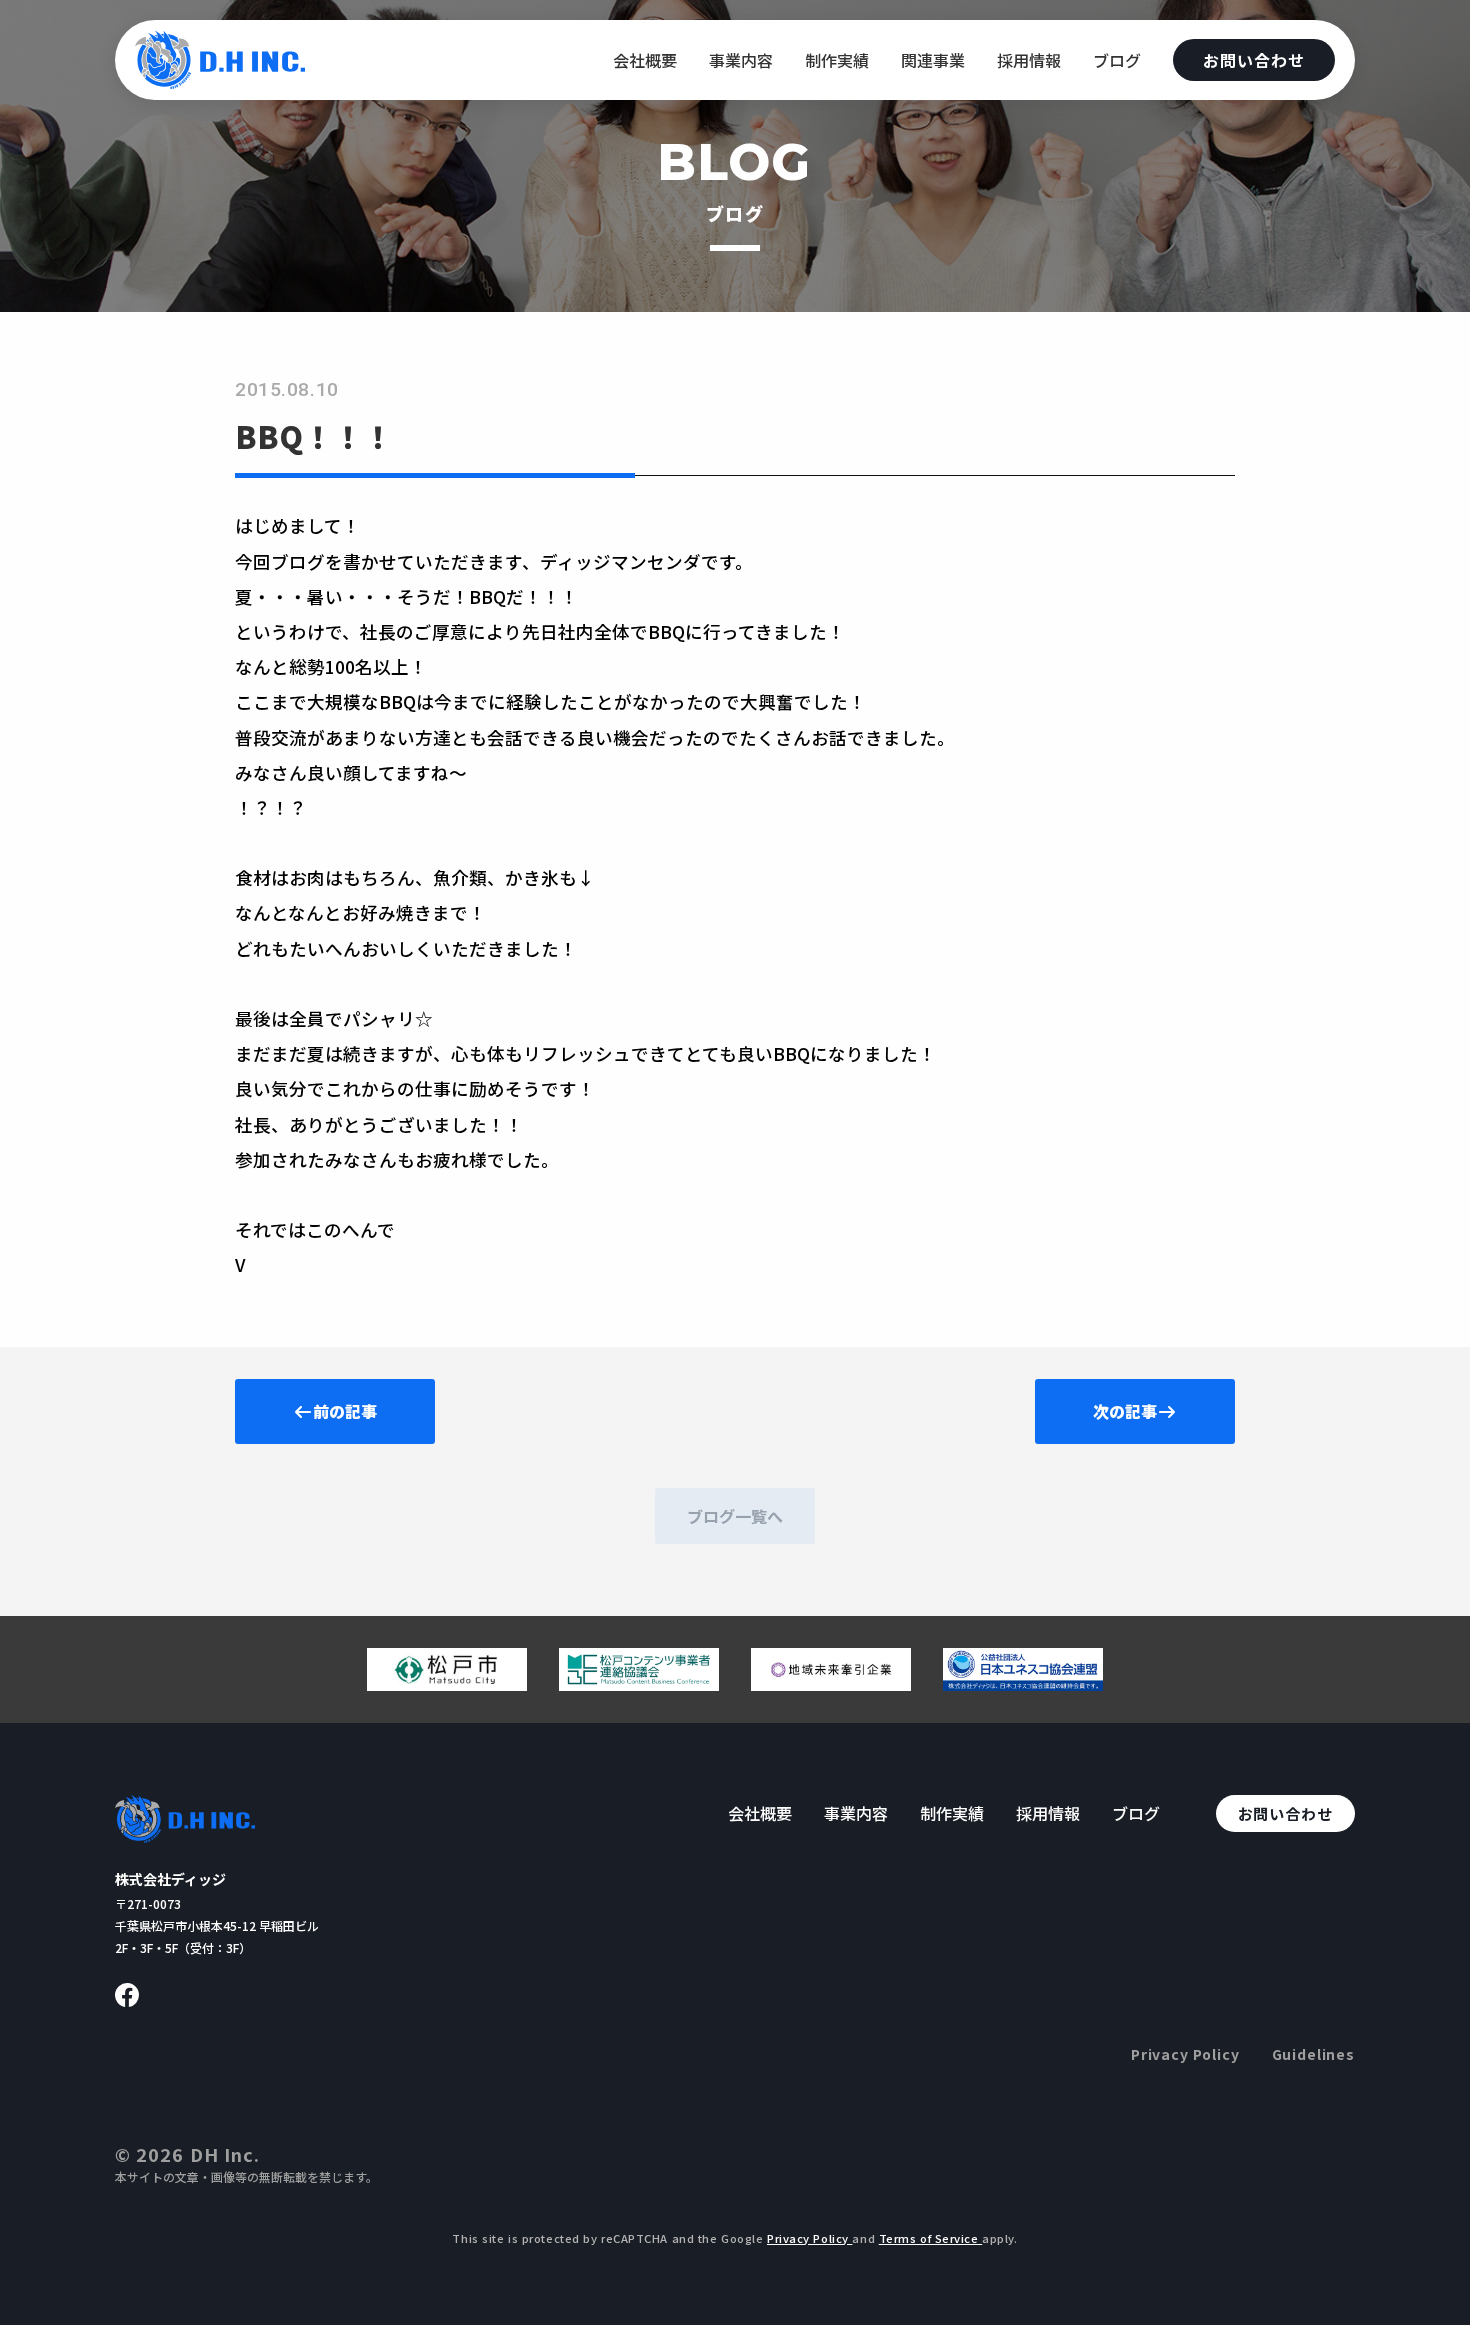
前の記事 (345, 1411)
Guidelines (1313, 2054)
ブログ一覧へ (735, 1516)
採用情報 (1029, 60)
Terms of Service (931, 2238)
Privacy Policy (1185, 2054)
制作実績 (837, 60)
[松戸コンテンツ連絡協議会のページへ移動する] (639, 1683)
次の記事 (1125, 1411)
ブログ (1117, 60)
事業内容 (741, 60)
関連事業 (933, 60)
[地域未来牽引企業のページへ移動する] (831, 1683)
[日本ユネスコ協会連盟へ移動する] (1023, 1683)
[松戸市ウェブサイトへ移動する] (447, 1683)
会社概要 (645, 60)
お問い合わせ (1254, 60)
